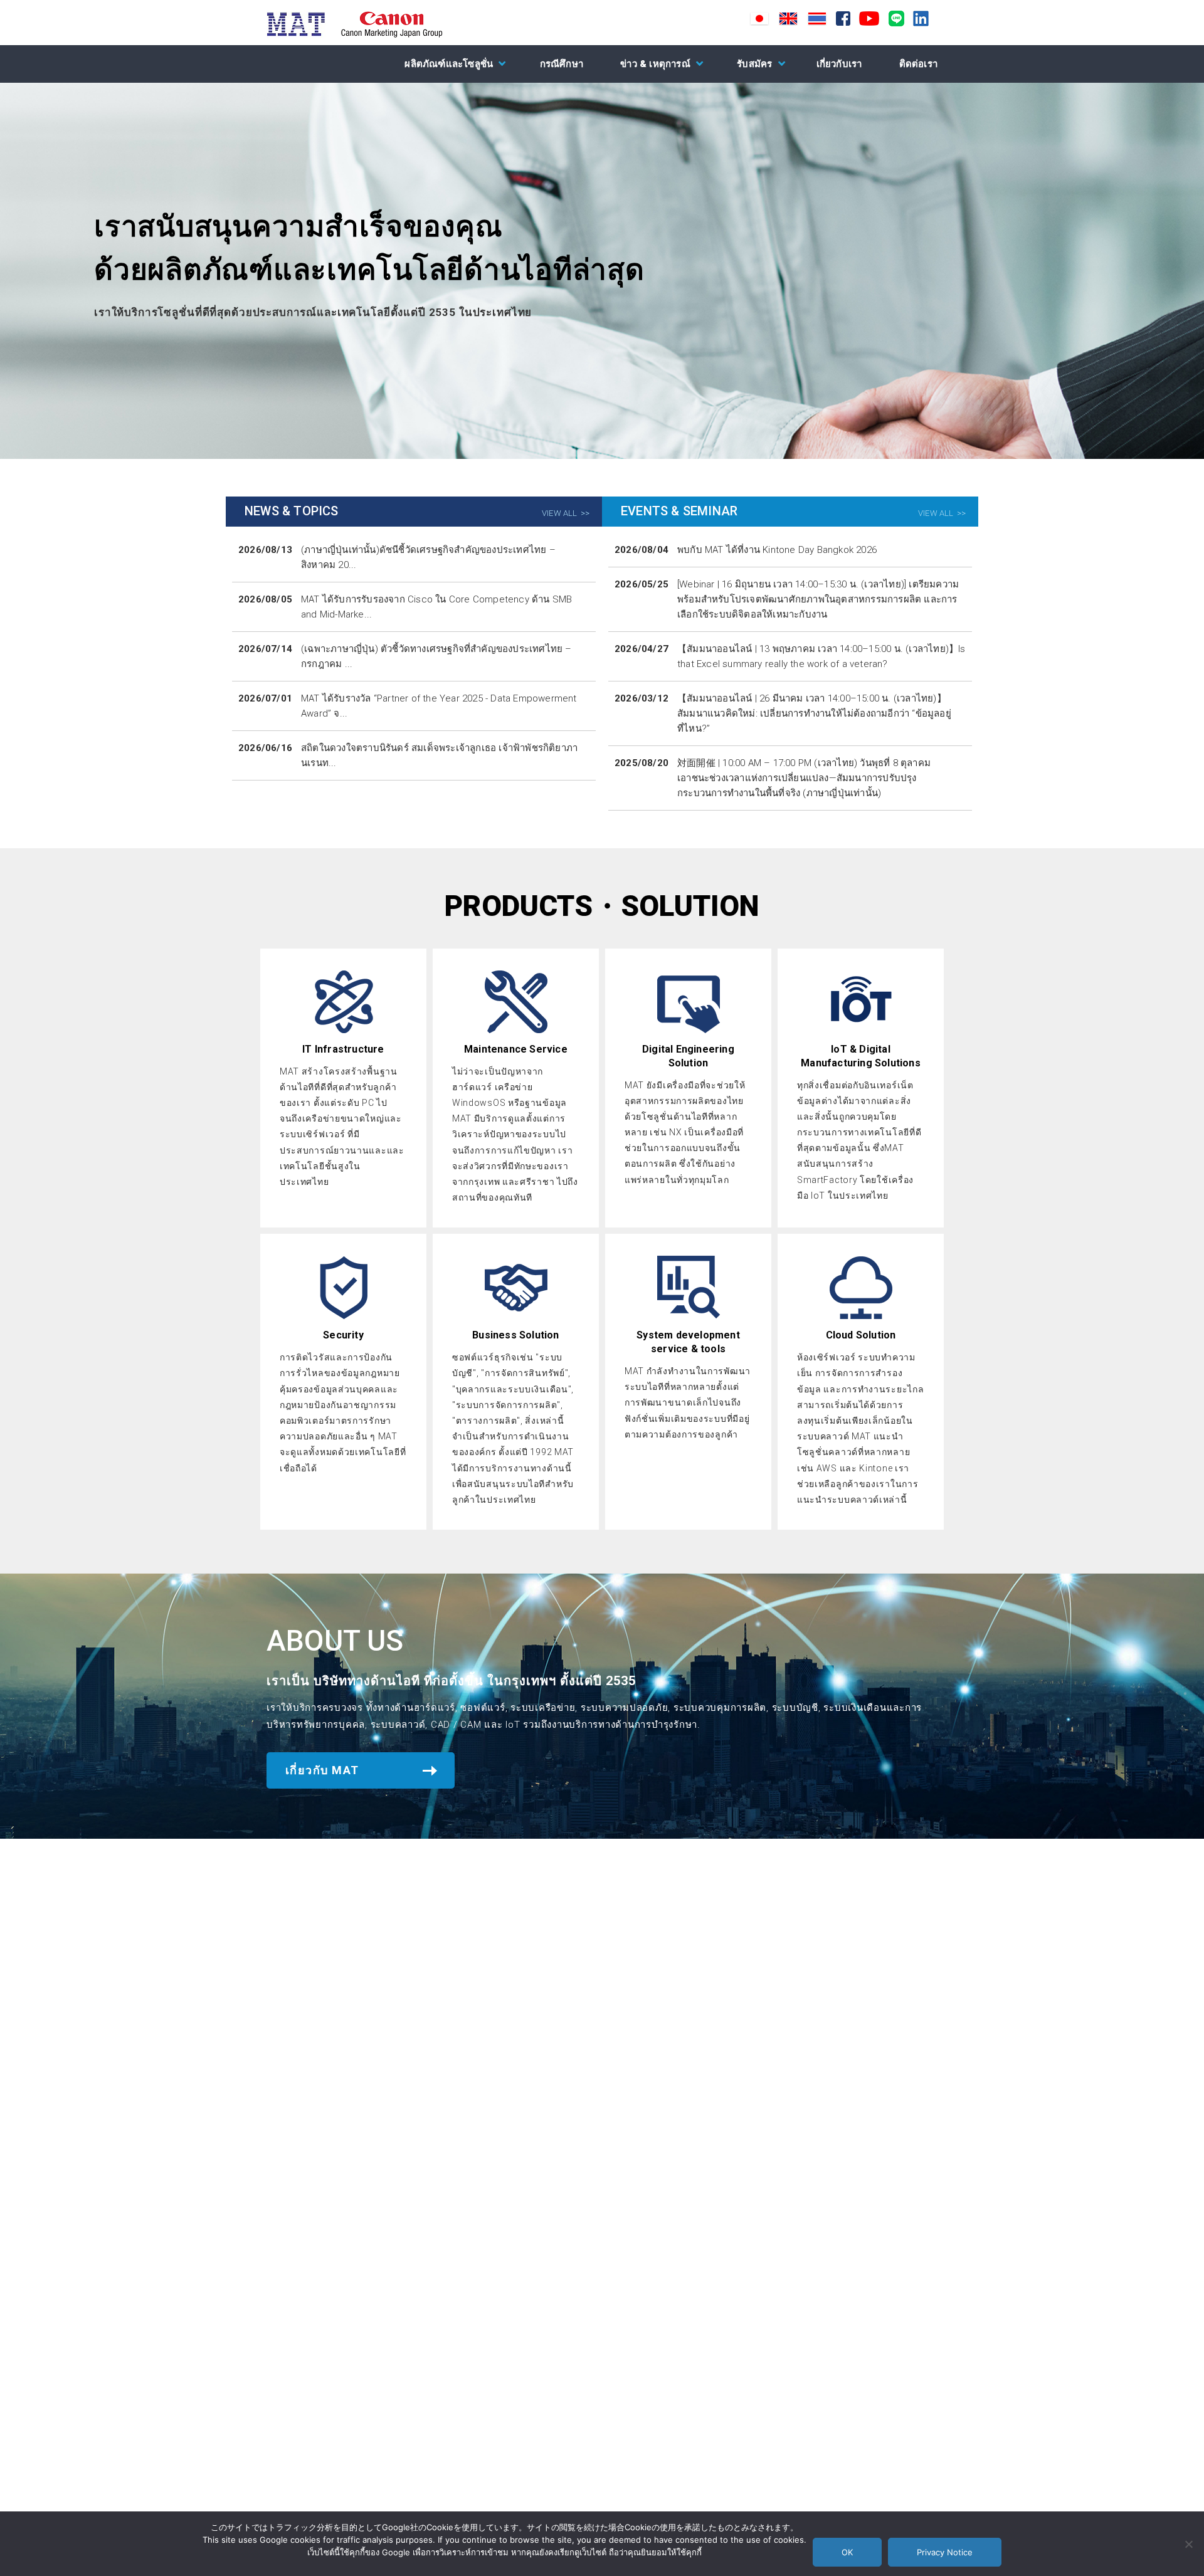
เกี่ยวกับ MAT (322, 1770)
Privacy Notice (945, 2552)
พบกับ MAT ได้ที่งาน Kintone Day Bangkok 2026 (777, 550)
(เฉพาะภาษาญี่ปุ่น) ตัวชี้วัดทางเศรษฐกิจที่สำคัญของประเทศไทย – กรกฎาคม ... (436, 656)
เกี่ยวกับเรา (839, 64)
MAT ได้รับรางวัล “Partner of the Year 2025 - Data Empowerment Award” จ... (439, 706)
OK (847, 2552)
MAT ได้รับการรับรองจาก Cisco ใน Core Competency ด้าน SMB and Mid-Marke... (436, 607)
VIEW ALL (560, 513)
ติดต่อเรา (918, 64)
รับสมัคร (754, 64)
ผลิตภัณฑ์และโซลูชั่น (449, 64)
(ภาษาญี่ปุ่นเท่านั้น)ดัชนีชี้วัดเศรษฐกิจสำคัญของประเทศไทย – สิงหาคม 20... (428, 557)
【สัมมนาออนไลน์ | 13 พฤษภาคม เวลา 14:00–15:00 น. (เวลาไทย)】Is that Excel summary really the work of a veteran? (821, 656)
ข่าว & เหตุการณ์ (655, 64)
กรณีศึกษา (562, 64)
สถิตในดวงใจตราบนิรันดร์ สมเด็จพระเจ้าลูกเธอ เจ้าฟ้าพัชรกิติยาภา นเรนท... (439, 755)
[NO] (1188, 2544)
